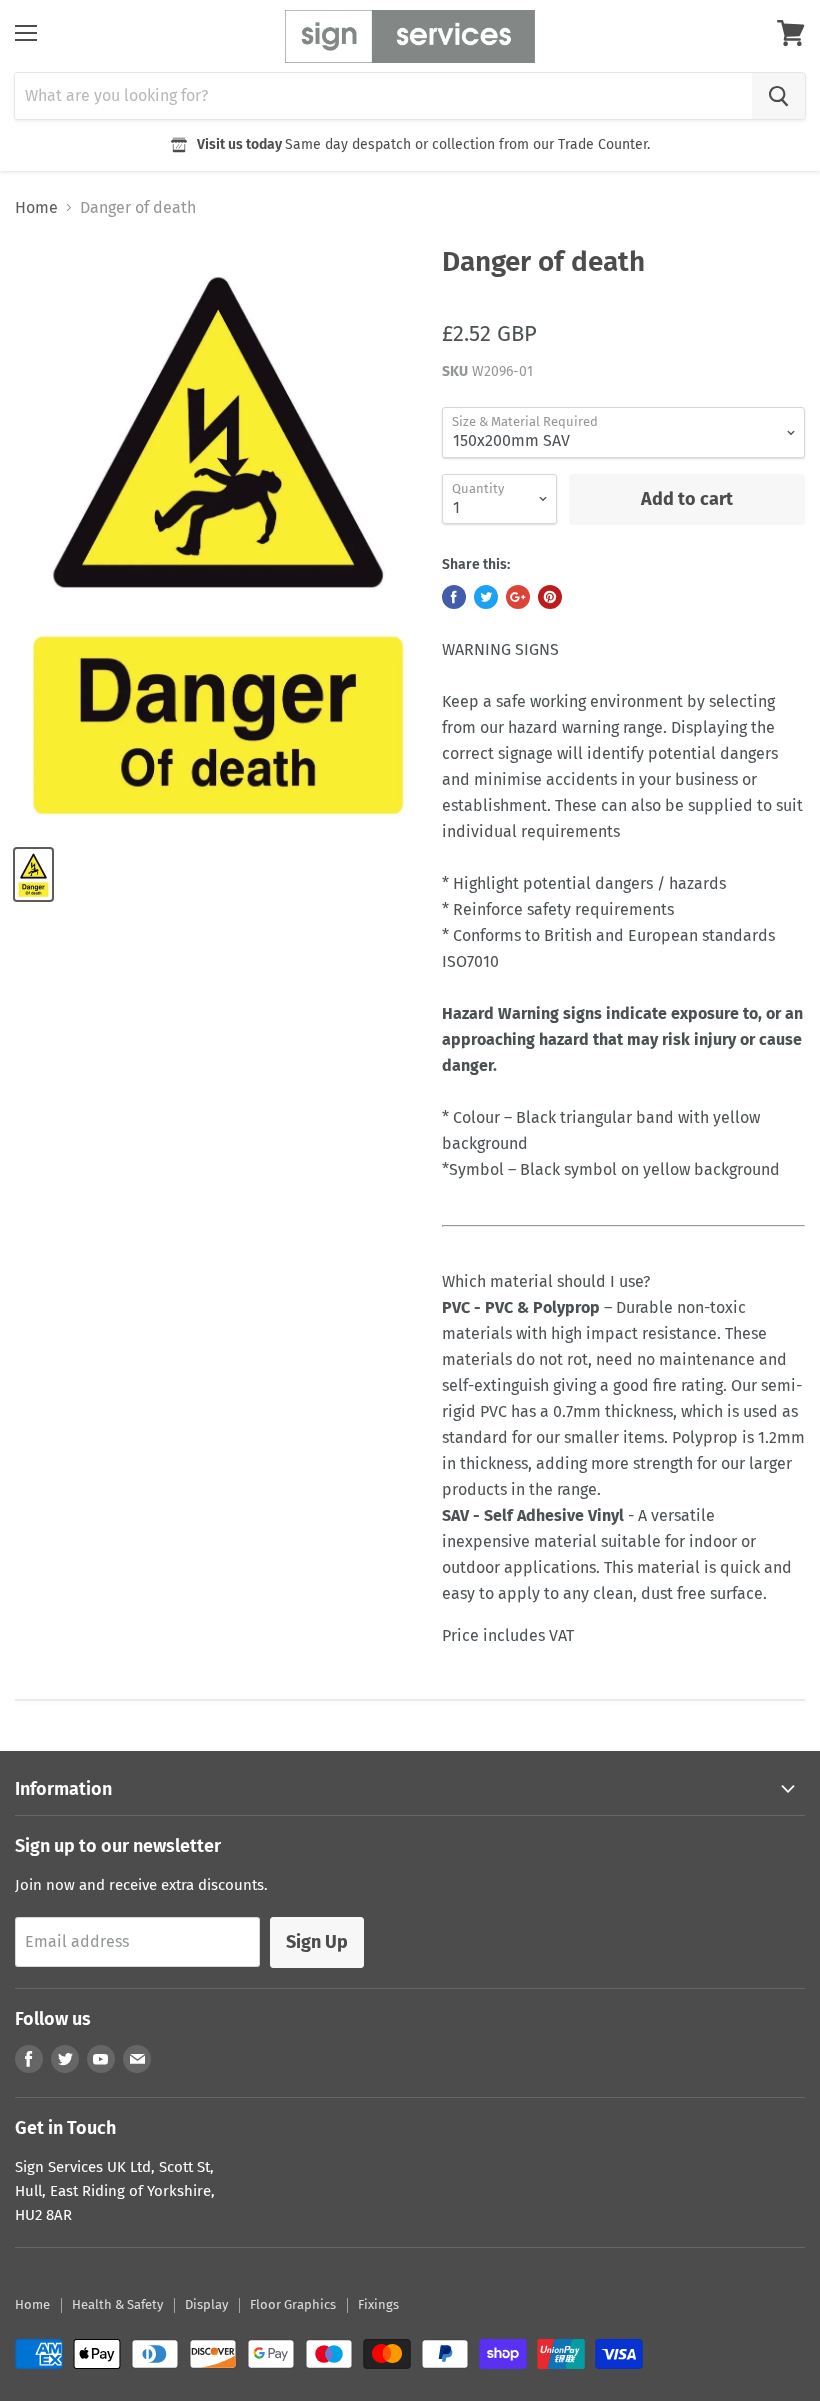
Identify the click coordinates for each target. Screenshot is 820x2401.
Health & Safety (117, 2304)
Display (206, 2304)
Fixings (378, 2304)
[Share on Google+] (518, 597)
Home (36, 208)
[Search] (778, 96)
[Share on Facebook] (454, 597)
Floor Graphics (293, 2304)
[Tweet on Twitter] (486, 597)
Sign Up (317, 1942)
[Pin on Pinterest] (550, 597)
